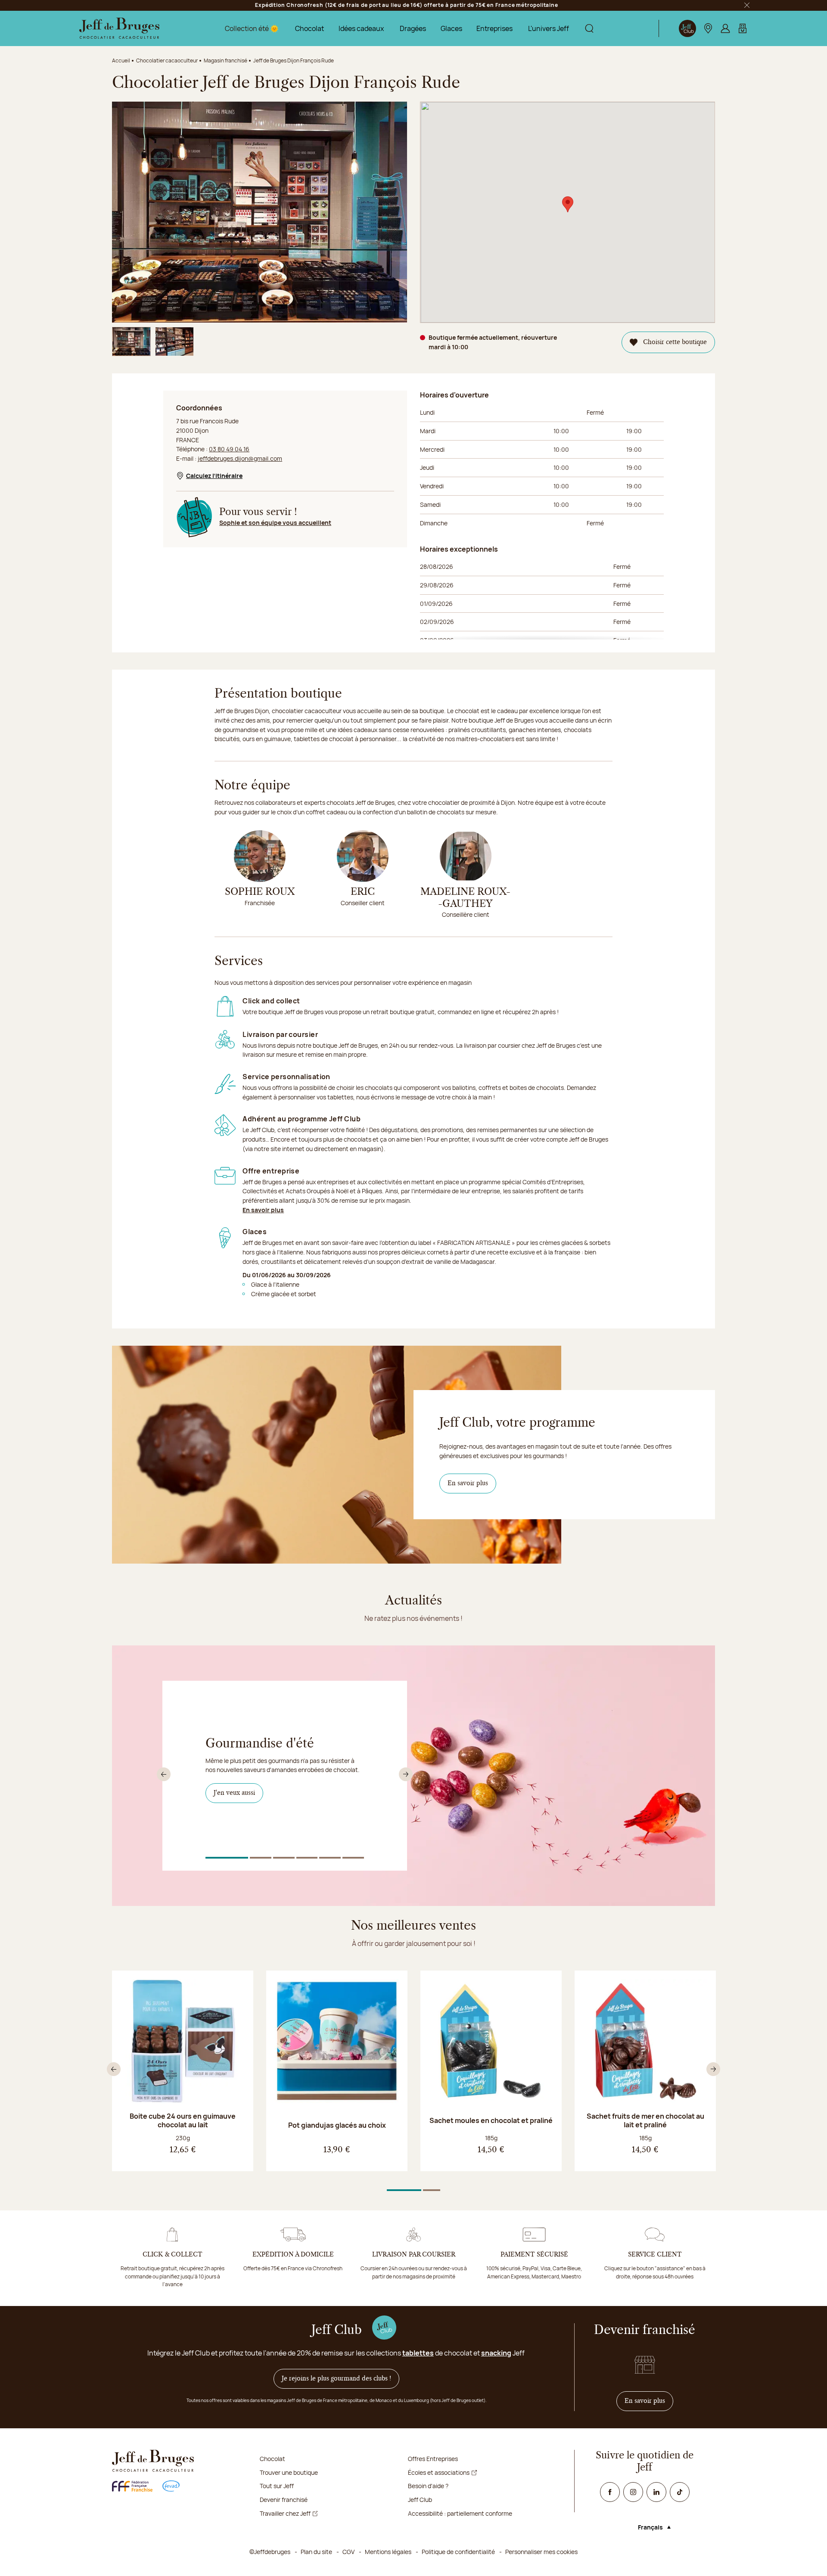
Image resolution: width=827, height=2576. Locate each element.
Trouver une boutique (289, 2472)
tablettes (418, 2353)
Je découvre (235, 1810)
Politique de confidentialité (458, 2552)
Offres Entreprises (433, 2459)
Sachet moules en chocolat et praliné (491, 2120)
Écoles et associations (439, 2472)
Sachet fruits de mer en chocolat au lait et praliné (645, 2120)
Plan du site (316, 2552)
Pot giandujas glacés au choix (337, 2125)
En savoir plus (263, 1210)
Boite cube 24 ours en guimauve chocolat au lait (183, 2120)
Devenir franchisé (284, 2500)
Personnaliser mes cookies (541, 2552)
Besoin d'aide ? (428, 2486)
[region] (542, 599)
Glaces (451, 28)
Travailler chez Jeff (285, 2513)
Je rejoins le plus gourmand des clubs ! (336, 2379)
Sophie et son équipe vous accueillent (275, 523)
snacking (496, 2353)
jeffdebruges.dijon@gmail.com (240, 458)
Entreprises (494, 28)
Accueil (121, 61)
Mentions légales (388, 2552)
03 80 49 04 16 (229, 449)
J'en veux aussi (238, 1793)
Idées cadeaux (361, 28)
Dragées (413, 28)
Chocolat (309, 28)
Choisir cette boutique (675, 342)
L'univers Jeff (549, 28)
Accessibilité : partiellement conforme (460, 2513)
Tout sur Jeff (277, 2486)
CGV (348, 2552)
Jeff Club (420, 2500)
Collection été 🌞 (252, 28)
